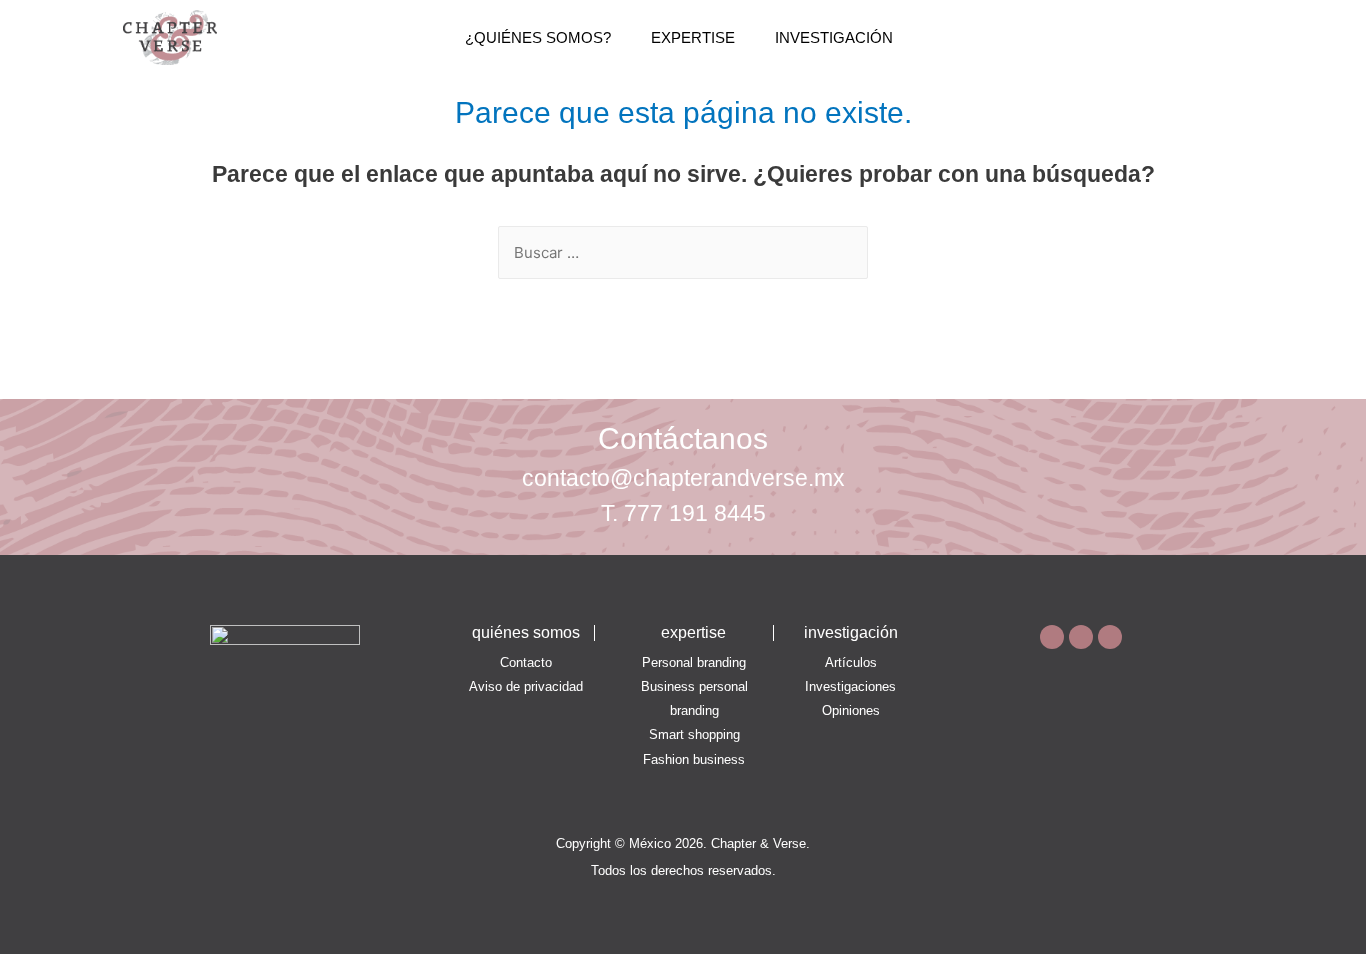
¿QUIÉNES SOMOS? (538, 37)
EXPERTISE (693, 37)
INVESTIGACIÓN (834, 37)
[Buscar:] (683, 252)
